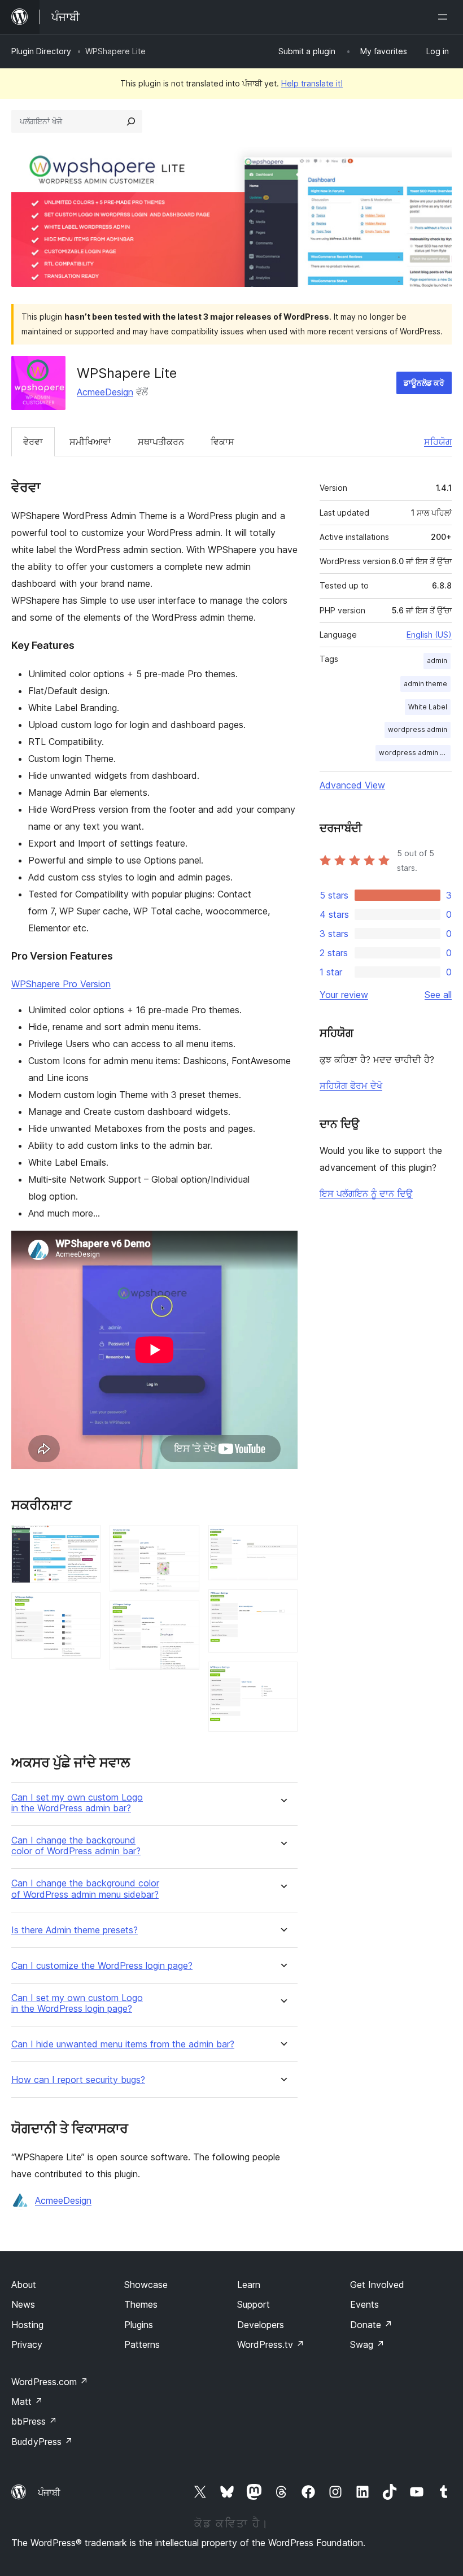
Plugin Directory (41, 51)
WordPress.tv (271, 2344)
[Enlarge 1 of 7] (85, 1540)
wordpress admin (418, 729)
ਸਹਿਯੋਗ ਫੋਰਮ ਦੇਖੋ (351, 1086)
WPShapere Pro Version (61, 984)
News (23, 2304)
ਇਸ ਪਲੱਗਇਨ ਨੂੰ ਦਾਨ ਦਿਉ (366, 1193)
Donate (371, 2325)
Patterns (142, 2344)
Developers (261, 2325)
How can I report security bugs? (78, 2080)
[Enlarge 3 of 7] (184, 1540)
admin (437, 661)
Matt (27, 2401)
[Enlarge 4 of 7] (184, 1616)
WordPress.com (50, 2382)
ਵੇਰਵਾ (33, 442)
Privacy (27, 2344)
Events (364, 2304)
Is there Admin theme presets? (75, 1930)
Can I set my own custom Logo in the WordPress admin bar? (77, 1803)
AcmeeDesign (105, 392)
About (24, 2285)
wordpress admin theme (415, 753)
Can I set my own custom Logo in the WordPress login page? (77, 2003)
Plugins (139, 2325)
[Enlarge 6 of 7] (282, 1605)
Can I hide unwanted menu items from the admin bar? (123, 2044)
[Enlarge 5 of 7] (282, 1540)
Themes (141, 2304)
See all (438, 995)
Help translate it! (312, 83)
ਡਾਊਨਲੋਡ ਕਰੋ (424, 383)
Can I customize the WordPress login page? (102, 1966)
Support (254, 2304)
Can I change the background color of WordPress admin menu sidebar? (85, 1889)
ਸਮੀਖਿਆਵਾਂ (90, 442)
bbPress (34, 2421)
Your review (344, 995)
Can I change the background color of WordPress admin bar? (76, 1846)
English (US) (429, 635)
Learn (249, 2285)
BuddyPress (42, 2442)
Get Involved (377, 2285)
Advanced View (352, 785)
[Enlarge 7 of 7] (282, 1677)
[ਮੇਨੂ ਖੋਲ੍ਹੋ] (445, 17)
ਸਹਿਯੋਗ (438, 442)
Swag (367, 2344)
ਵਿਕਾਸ (222, 442)
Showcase (146, 2285)
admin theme (425, 684)
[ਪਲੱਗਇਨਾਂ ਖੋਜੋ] (131, 121)
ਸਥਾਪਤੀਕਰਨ (161, 442)
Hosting (27, 2325)
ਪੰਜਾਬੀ (49, 2492)
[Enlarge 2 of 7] (85, 1607)
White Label (428, 707)
